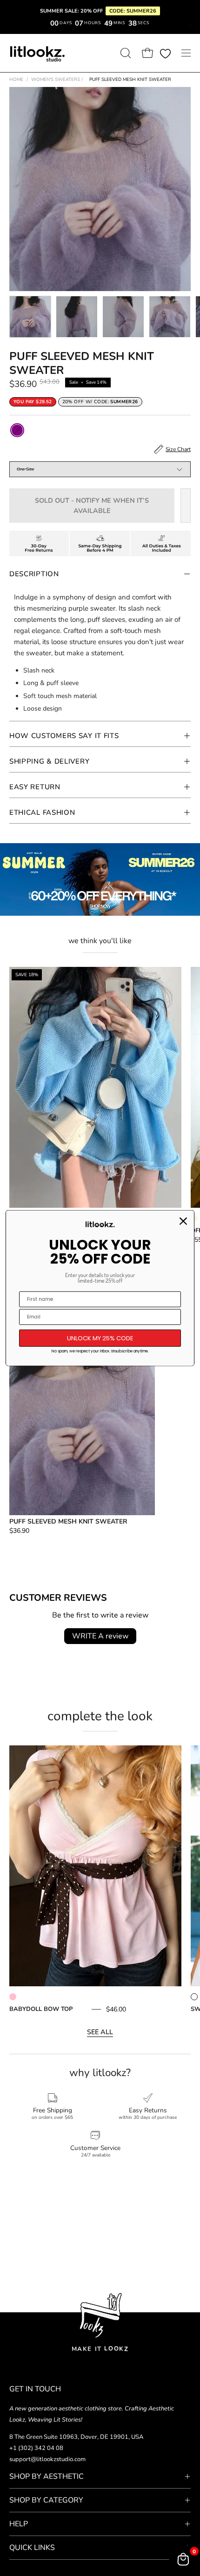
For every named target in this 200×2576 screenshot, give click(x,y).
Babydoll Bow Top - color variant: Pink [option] (13, 1997)
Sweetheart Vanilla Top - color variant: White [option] (194, 1997)
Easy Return (35, 787)
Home (16, 80)
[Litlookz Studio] (37, 53)
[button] (125, 53)
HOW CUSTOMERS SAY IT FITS (64, 736)
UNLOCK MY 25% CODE (100, 1338)
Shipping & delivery (49, 761)
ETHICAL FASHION (42, 812)
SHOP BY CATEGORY (46, 2500)
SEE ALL (100, 2032)
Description (34, 574)
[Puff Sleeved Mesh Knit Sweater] (30, 317)
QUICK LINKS (32, 2548)
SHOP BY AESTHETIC (47, 2476)
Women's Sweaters (57, 80)
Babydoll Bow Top (41, 2009)
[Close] (183, 1221)
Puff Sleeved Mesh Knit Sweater (68, 1521)
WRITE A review (100, 1636)
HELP (19, 2524)
